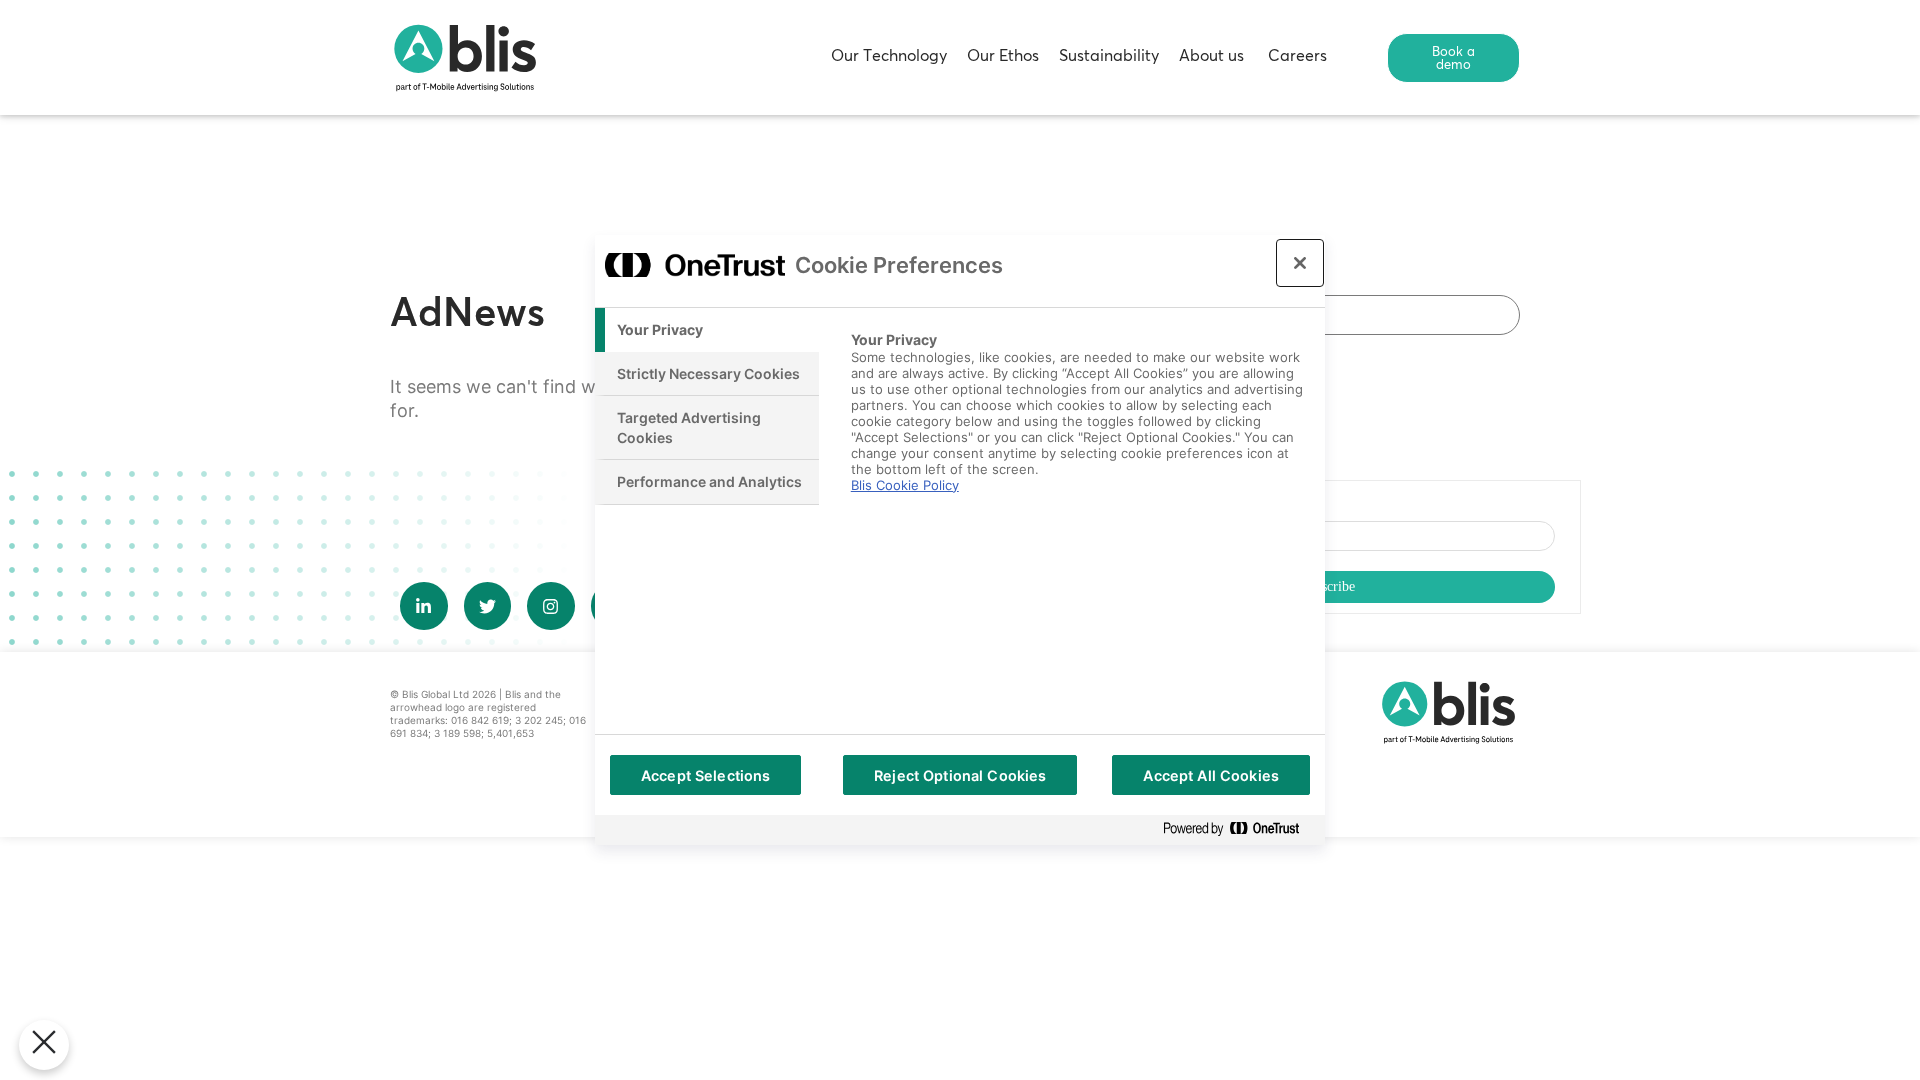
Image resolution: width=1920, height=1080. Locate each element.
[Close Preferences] (44, 1045)
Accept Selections (705, 775)
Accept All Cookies (1211, 775)
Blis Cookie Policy (905, 485)
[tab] (707, 330)
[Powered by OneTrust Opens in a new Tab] (1239, 829)
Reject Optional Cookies (960, 775)
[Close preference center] (1300, 263)
